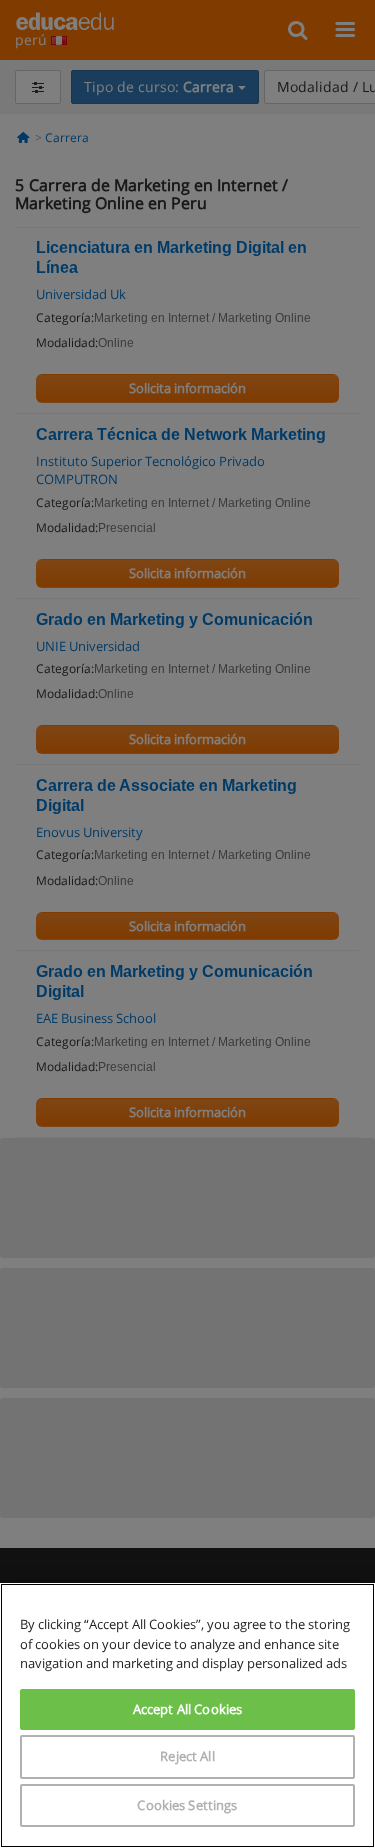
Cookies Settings (187, 1805)
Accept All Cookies (187, 1709)
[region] (187, 1715)
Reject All (187, 1756)
